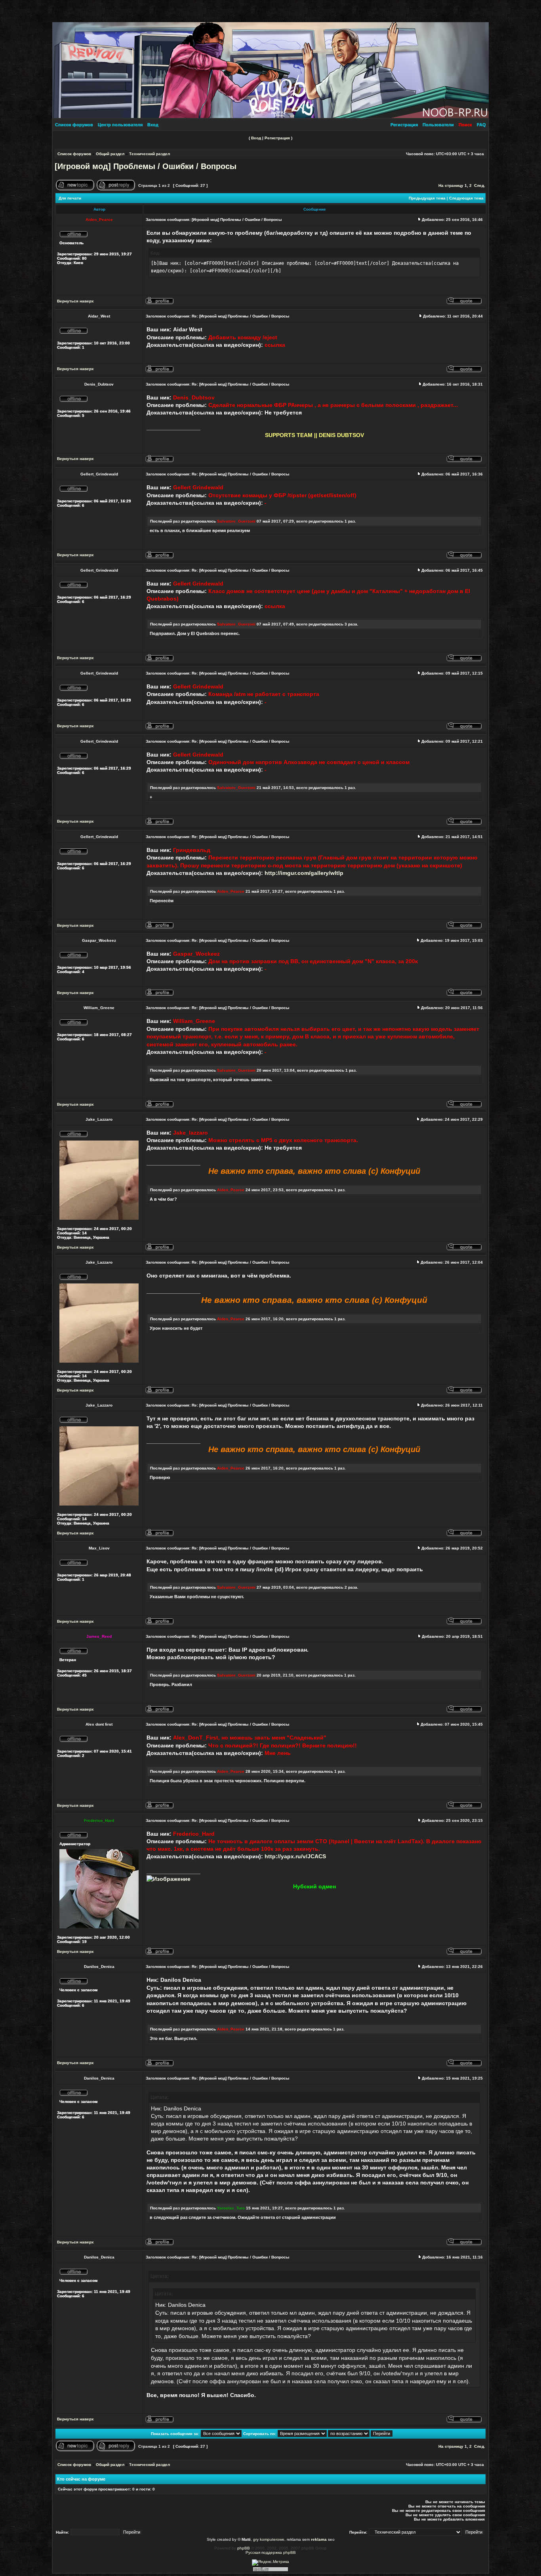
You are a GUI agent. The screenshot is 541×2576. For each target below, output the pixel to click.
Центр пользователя (120, 125)
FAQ (481, 125)
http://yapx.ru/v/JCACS (295, 1856)
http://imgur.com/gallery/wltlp (304, 873)
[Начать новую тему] (75, 189)
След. (480, 185)
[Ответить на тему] (116, 189)
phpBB (244, 2548)
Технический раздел (150, 154)
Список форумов (74, 125)
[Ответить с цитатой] (464, 303)
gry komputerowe (269, 2539)
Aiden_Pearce (231, 891)
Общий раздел (110, 154)
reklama (319, 2539)
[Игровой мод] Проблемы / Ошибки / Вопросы (146, 166)
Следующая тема (466, 198)
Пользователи (438, 125)
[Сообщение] (419, 220)
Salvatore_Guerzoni (236, 521)
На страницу (451, 185)
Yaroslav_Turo (231, 2208)
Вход (153, 125)
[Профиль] (160, 303)
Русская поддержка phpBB (271, 2552)
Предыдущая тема (427, 198)
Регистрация (404, 125)
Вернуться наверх (75, 301)
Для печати (70, 198)
